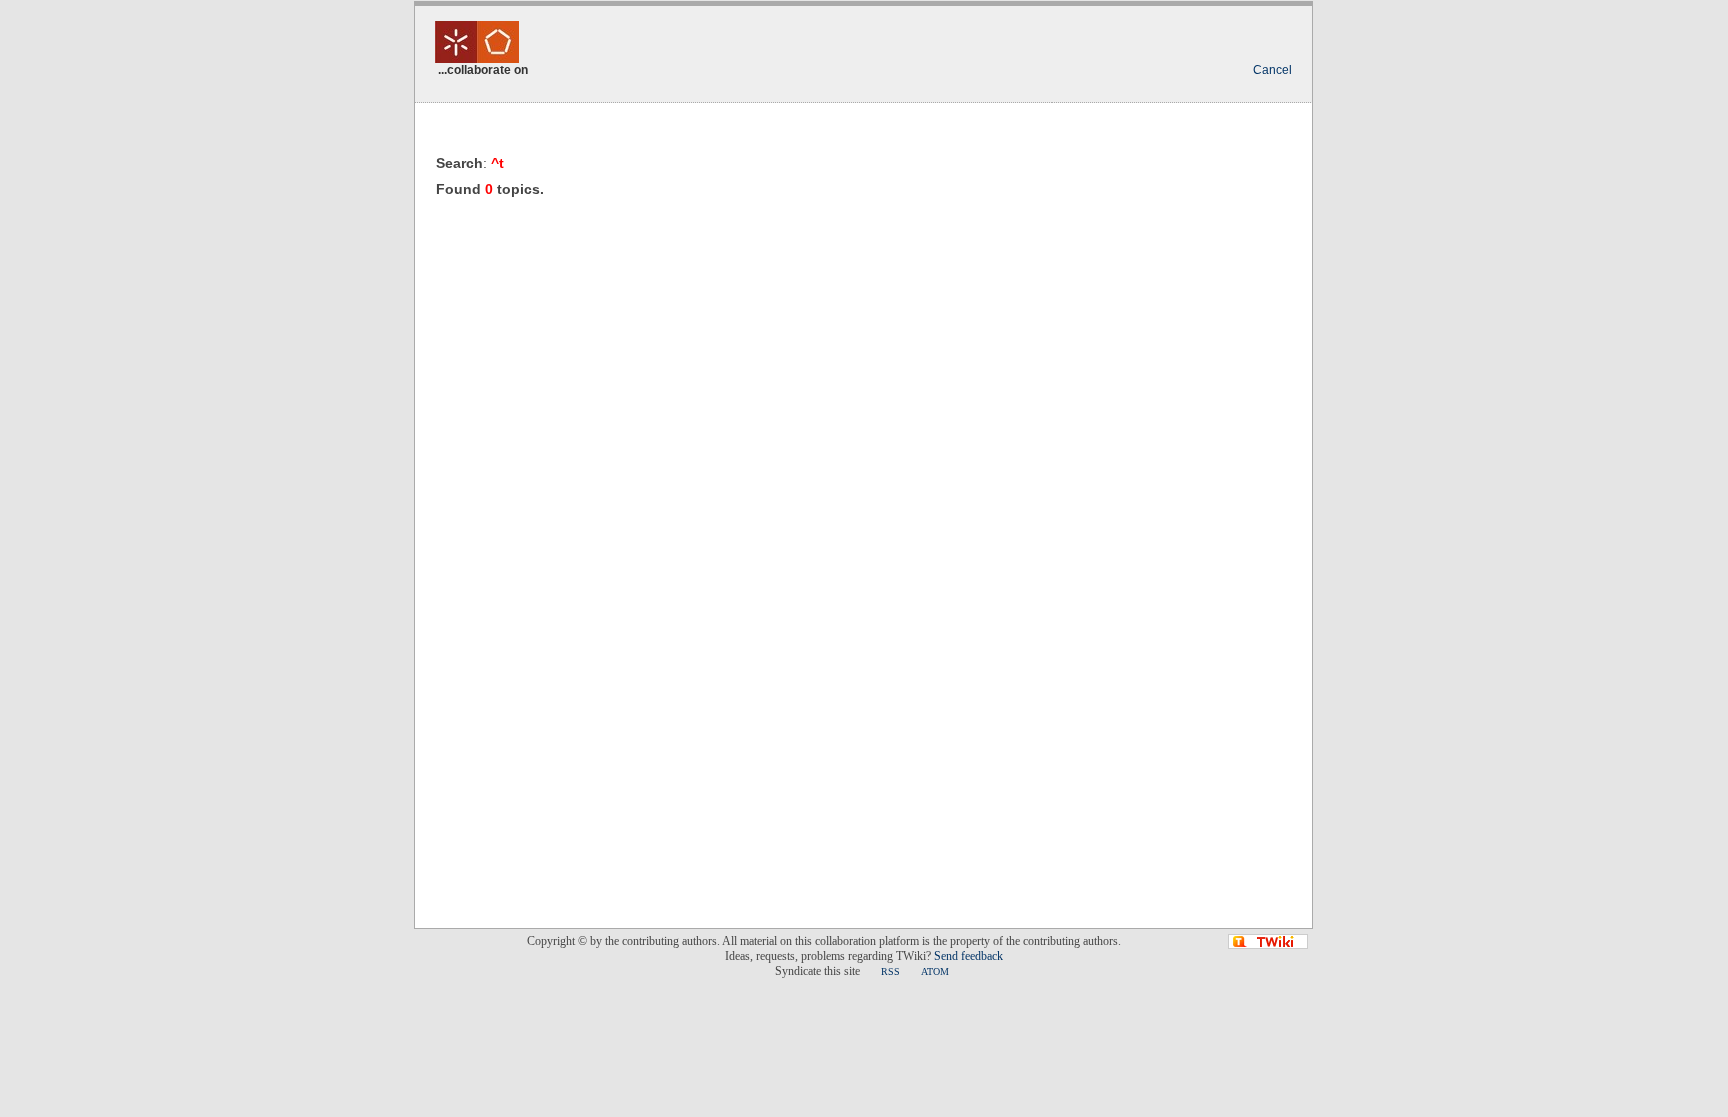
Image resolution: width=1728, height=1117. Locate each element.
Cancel (1272, 70)
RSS (890, 971)
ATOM (935, 971)
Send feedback (968, 956)
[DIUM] (477, 51)
